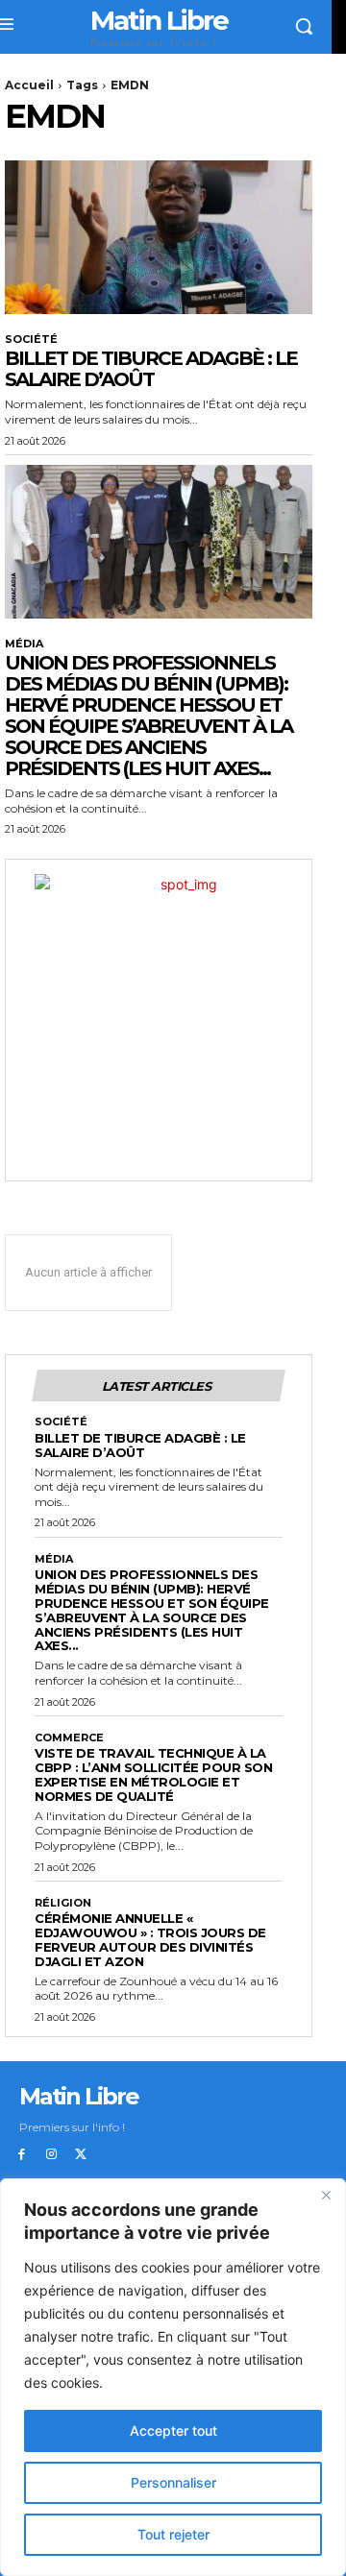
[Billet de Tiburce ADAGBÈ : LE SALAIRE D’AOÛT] (159, 237)
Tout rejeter (173, 2534)
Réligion (63, 1903)
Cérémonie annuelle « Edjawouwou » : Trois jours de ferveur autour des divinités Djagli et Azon (150, 1940)
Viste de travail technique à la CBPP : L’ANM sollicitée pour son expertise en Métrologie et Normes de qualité (153, 1774)
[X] (81, 2155)
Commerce (69, 1738)
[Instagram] (51, 2155)
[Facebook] (22, 2155)
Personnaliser (173, 2482)
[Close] (326, 2195)
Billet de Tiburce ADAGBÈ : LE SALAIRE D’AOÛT (151, 369)
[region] (173, 2377)
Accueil (29, 85)
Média (24, 644)
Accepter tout (173, 2430)
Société (31, 340)
